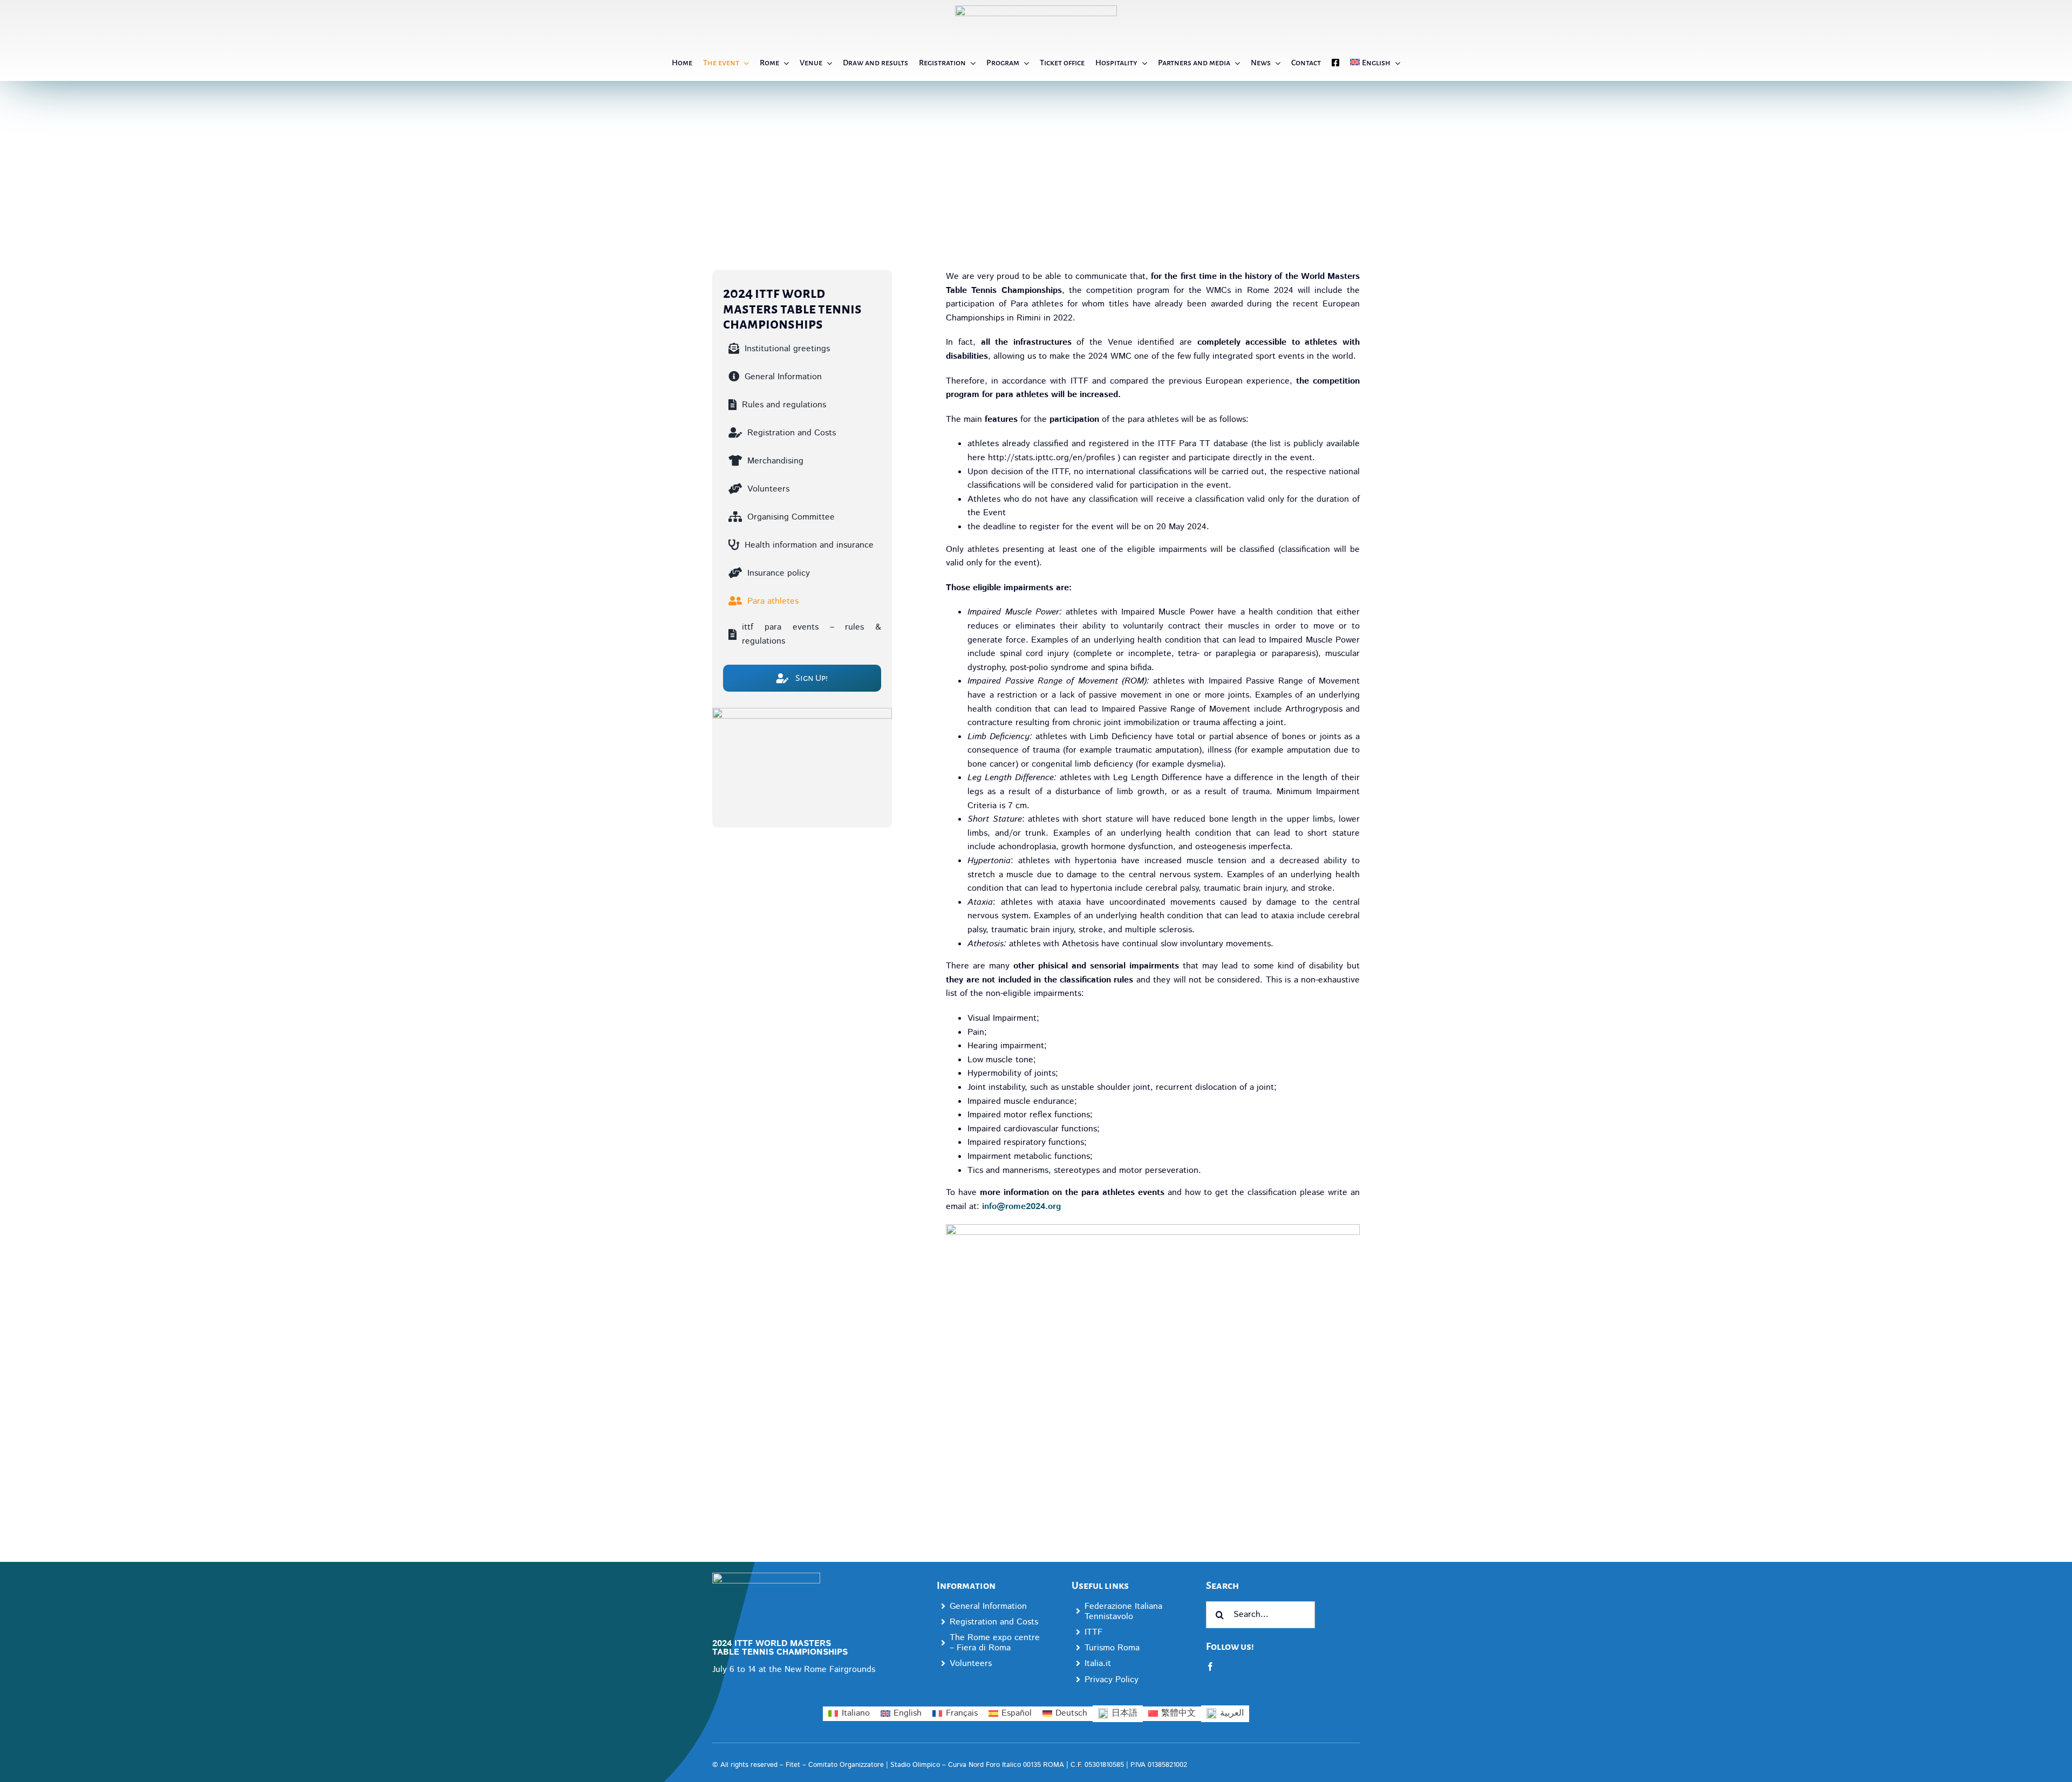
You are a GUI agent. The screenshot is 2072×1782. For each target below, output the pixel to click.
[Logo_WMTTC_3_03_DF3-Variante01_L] (766, 1577)
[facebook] (1210, 1667)
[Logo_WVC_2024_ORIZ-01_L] (1036, 9)
